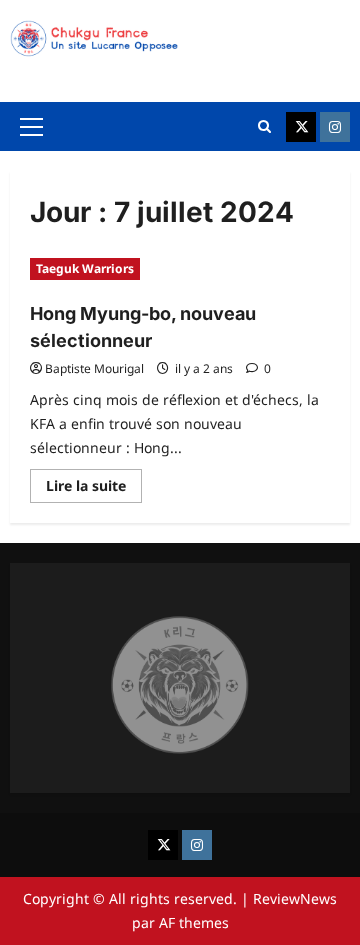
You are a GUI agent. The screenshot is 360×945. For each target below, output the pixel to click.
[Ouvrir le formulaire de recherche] (264, 126)
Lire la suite (94, 489)
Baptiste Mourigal (94, 368)
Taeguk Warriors (85, 268)
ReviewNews (295, 898)
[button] (31, 127)
